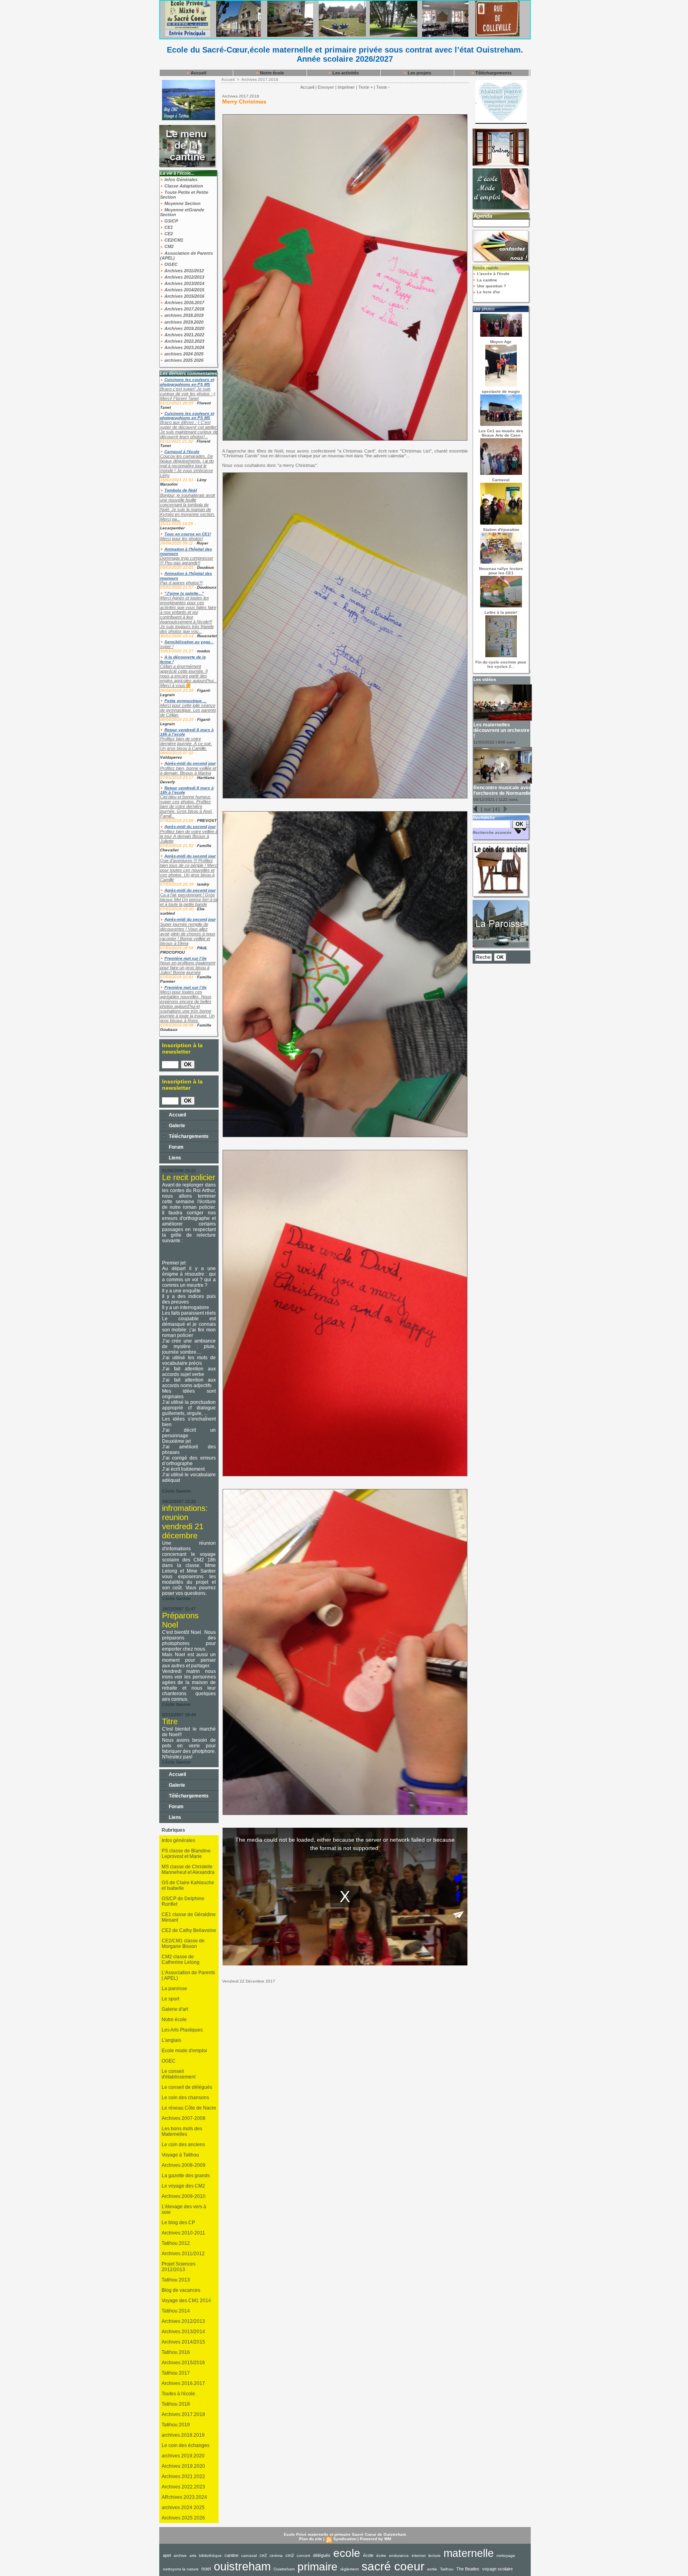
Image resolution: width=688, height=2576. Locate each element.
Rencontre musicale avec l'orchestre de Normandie (502, 790)
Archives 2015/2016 (184, 296)
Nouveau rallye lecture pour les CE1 (501, 571)
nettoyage (506, 2556)
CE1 (168, 227)
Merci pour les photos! (182, 539)
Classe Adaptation (183, 186)
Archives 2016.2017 (184, 302)
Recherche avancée (492, 832)
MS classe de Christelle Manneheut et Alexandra (188, 1870)
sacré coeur (393, 2566)
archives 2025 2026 (183, 360)
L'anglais (171, 2040)
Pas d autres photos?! (181, 583)
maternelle (469, 2553)
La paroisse (174, 1989)
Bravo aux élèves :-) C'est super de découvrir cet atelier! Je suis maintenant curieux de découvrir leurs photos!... (189, 429)
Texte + (365, 87)
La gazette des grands (186, 2176)
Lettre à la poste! (501, 612)
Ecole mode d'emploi (184, 2051)
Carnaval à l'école (182, 452)
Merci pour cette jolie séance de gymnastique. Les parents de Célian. (188, 710)
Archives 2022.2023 (184, 341)
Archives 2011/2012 (184, 271)
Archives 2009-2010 (184, 2196)
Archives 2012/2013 (184, 277)
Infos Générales (180, 180)
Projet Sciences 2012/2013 (179, 2267)
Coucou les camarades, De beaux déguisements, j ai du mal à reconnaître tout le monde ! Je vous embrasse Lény (187, 466)
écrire (381, 2556)
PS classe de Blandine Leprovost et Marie (186, 1854)
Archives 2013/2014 (184, 283)
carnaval (249, 2556)
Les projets (419, 73)
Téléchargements (493, 73)
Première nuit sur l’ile (186, 958)
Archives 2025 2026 (183, 2518)
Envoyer (326, 87)
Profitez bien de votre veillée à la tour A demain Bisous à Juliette (189, 836)
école (368, 2555)
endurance (399, 2556)
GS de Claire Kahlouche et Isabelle (188, 1885)
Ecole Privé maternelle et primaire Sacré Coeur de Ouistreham (345, 2534)
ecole (347, 2553)
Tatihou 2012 (176, 2243)
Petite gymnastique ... (186, 701)
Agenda (483, 216)
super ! (167, 646)
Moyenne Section (182, 203)
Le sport (170, 1999)
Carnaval (501, 480)
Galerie (176, 1126)
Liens (174, 1158)
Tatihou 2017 (176, 2373)
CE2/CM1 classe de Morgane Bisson (183, 1944)
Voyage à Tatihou (180, 2155)
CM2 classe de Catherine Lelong (181, 1959)
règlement (350, 2569)
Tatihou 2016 (176, 2352)
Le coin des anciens (183, 2145)
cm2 (290, 2555)
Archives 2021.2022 (184, 335)
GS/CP (171, 221)
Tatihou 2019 (176, 2425)
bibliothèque (210, 2556)
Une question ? (491, 286)
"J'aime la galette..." (184, 593)
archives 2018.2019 (183, 315)
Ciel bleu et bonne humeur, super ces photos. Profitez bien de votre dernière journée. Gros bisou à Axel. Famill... (186, 806)
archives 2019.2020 (183, 322)
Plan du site (311, 2539)
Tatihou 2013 (176, 2280)
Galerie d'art (175, 2009)
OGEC (170, 264)
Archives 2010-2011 (183, 2233)
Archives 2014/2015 (184, 290)
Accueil (198, 73)
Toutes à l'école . (180, 2394)
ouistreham (242, 2566)
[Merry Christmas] (345, 117)
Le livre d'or (488, 292)
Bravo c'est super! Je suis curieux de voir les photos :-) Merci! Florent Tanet (188, 394)
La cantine (487, 280)
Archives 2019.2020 (184, 328)
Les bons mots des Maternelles (182, 2131)
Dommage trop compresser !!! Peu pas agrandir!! (187, 560)
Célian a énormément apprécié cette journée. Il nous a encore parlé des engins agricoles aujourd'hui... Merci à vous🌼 (189, 676)
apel (167, 2555)
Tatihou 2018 (176, 2404)
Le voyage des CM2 (183, 2186)
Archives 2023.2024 (184, 347)
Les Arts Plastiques (182, 2030)
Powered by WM (375, 2539)
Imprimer (346, 87)
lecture (435, 2556)
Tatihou (447, 2569)
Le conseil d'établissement (179, 2074)
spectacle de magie (501, 391)
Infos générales (178, 1840)
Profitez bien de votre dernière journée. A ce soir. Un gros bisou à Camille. (186, 744)
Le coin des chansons (185, 2098)
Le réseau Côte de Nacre (189, 2108)
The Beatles (468, 2569)
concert (303, 2556)
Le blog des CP (178, 2223)
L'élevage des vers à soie (184, 2209)
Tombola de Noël (181, 490)
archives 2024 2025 (183, 354)
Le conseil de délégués (187, 2087)
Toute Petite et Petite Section (184, 195)
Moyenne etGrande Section (182, 212)
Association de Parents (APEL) (187, 256)
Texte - (383, 87)
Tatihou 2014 (176, 2311)
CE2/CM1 (173, 240)
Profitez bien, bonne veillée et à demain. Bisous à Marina (188, 771)
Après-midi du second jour (190, 763)
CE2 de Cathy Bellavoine (189, 1930)
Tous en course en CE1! (188, 534)
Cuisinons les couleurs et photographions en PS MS (187, 382)
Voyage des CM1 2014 (186, 2301)
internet (419, 2556)
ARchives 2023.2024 (184, 2497)
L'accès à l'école (493, 274)
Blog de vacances (181, 2290)
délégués (322, 2555)
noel (206, 2569)
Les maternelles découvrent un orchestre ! (501, 730)
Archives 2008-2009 (184, 2165)
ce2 (263, 2555)
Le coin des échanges (186, 2445)
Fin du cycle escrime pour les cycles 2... (501, 664)
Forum (176, 1147)
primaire (318, 2567)
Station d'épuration (501, 530)
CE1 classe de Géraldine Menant (189, 1917)
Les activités (345, 73)
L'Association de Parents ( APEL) (188, 1975)
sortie (432, 2569)
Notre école (271, 73)
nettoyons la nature (181, 2569)
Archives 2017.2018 (184, 309)
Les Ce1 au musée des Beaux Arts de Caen (501, 433)
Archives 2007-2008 (184, 2118)
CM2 (168, 246)
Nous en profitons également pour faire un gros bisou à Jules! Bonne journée (188, 968)
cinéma (276, 2556)
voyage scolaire (497, 2569)
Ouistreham (284, 2569)
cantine (232, 2555)
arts (193, 2556)
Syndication (345, 2539)
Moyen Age (501, 342)
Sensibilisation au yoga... (189, 642)
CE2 (168, 234)
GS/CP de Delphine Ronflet (183, 1901)
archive (180, 2556)
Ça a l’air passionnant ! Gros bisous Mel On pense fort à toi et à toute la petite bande (189, 900)
